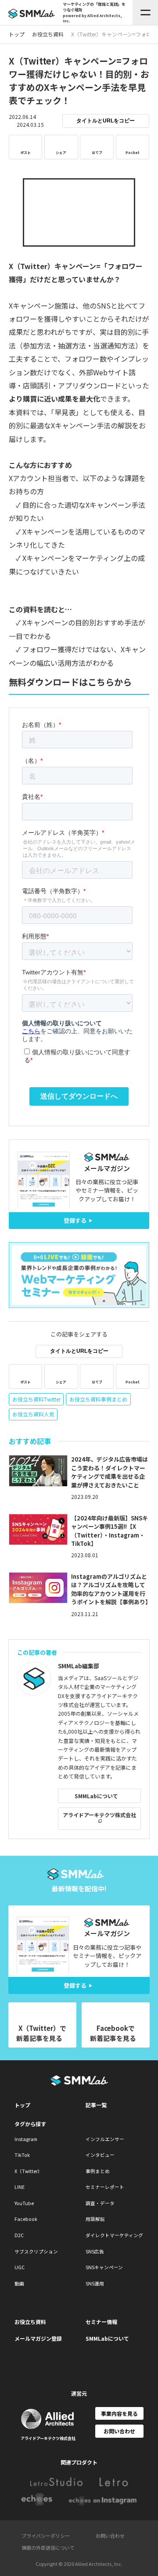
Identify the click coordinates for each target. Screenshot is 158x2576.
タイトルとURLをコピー (106, 121)
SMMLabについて (96, 1796)
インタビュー (100, 2155)
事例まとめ (98, 2171)
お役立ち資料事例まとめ (98, 1399)
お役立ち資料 (30, 2322)
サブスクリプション (36, 2251)
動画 (19, 2283)
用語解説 (95, 2219)
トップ (22, 2105)
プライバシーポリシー (46, 2536)
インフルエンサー (105, 2139)
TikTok (22, 2155)
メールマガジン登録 (38, 2338)
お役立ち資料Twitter (36, 1399)
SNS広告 (95, 2251)
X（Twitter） (29, 2171)
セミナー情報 (101, 2322)
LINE (20, 2187)
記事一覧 (96, 2105)
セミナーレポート (105, 2187)
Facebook (26, 2219)
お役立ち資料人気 (33, 1414)
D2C (19, 2235)
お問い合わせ (119, 2431)
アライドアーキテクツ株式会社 (99, 1815)
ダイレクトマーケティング (114, 2235)
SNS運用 (95, 2283)
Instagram (26, 2139)
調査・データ (100, 2203)
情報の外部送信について (48, 2547)
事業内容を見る (119, 2413)
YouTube (24, 2203)
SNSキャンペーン (104, 2267)
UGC (20, 2267)
